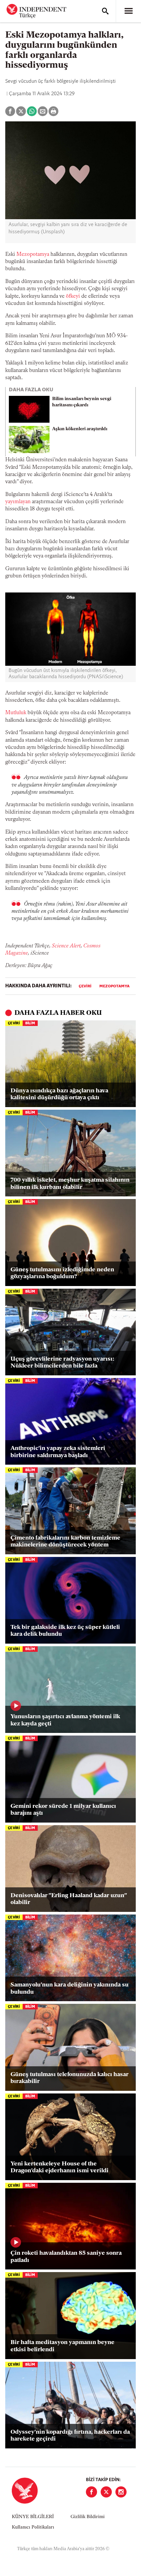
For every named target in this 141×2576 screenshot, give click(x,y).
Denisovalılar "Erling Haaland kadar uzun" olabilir (69, 1899)
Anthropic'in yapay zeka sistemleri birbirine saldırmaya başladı (58, 1452)
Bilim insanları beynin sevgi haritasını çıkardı (82, 402)
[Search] (105, 11)
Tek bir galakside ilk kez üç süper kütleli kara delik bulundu (65, 1631)
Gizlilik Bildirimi (88, 2517)
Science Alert (66, 946)
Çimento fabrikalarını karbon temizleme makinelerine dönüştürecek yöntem (65, 1542)
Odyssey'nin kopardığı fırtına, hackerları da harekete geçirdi (70, 2436)
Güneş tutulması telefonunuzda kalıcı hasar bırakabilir (70, 2078)
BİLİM (30, 1023)
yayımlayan (18, 502)
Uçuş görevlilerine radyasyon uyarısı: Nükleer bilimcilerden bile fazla (62, 1363)
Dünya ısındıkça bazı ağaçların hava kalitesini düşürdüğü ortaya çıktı (59, 1095)
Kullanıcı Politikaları (33, 2527)
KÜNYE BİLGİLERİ (33, 2517)
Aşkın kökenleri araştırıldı (80, 429)
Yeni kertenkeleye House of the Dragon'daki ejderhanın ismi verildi (60, 2168)
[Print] (53, 111)
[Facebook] (91, 2492)
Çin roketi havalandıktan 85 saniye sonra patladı (66, 2257)
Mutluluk (16, 713)
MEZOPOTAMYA (114, 986)
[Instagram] (121, 2492)
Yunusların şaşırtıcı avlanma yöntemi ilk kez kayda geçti (65, 1720)
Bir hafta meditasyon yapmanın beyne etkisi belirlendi (62, 2346)
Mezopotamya (33, 255)
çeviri (85, 986)
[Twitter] (106, 2492)
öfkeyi (73, 296)
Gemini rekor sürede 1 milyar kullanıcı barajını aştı (63, 1810)
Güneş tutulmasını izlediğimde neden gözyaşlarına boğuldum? (62, 1274)
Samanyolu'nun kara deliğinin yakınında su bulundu (70, 1989)
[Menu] (129, 11)
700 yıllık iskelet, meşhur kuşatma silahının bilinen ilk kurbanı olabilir (70, 1184)
